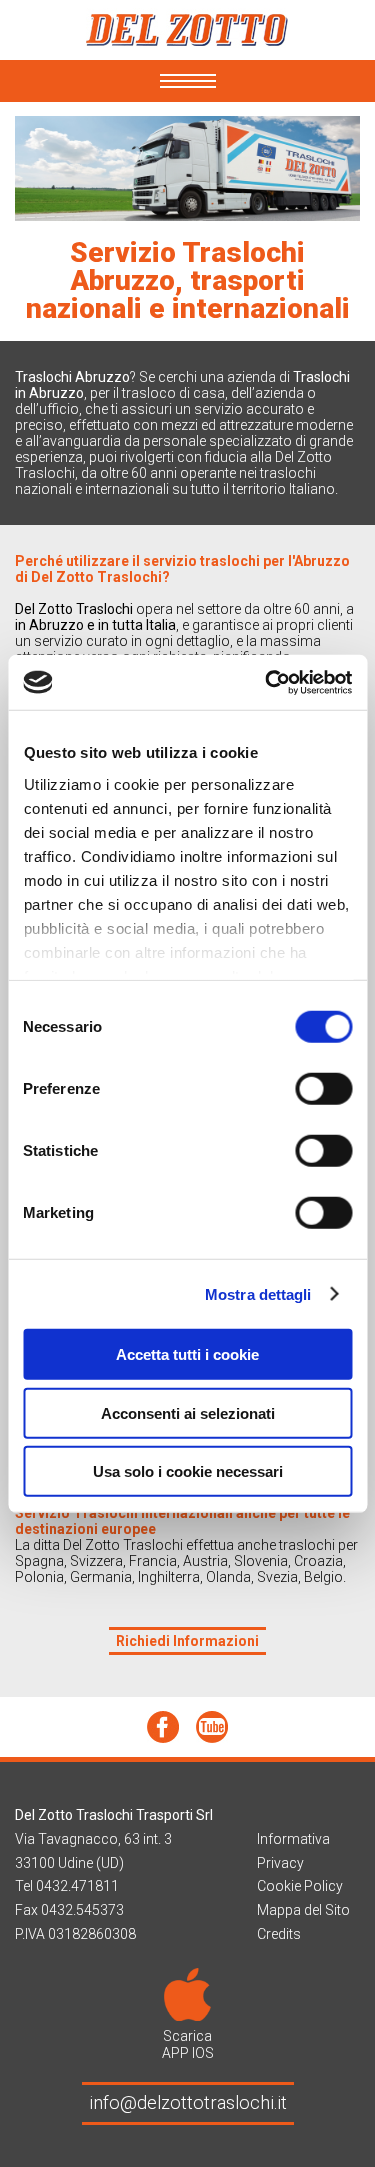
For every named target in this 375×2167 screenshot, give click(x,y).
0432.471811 (77, 1886)
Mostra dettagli (258, 1293)
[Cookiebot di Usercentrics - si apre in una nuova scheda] (267, 682)
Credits (279, 1934)
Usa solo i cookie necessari (188, 1471)
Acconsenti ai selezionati (188, 1412)
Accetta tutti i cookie (187, 1354)
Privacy (280, 1863)
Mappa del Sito (303, 1910)
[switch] (323, 1089)
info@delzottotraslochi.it (188, 2102)
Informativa (293, 1839)
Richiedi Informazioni (187, 1641)
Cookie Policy (300, 1886)
